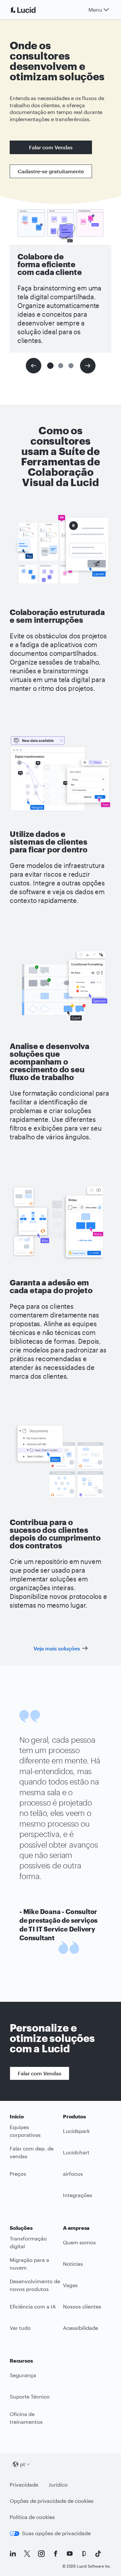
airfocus (73, 2174)
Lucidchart (76, 2152)
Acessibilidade (81, 2328)
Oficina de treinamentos (26, 2418)
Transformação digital (28, 2242)
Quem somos (79, 2242)
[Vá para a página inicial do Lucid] (31, 10)
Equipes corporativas (25, 2131)
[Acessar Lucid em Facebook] (55, 2554)
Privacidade (24, 2485)
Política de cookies (32, 2517)
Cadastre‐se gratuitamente (51, 171)
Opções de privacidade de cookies (52, 2501)
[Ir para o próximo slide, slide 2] (88, 366)
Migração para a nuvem (29, 2264)
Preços (18, 2174)
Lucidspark (76, 2131)
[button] (50, 366)
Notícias (73, 2264)
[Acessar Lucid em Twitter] (27, 2554)
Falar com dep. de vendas (32, 2152)
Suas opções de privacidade (56, 2533)
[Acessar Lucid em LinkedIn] (13, 2554)
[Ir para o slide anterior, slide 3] (34, 366)
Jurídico (58, 2485)
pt (23, 2464)
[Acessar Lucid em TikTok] (98, 2554)
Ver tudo (20, 2328)
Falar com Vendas (51, 147)
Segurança (23, 2375)
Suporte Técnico (30, 2396)
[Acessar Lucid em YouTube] (70, 2554)
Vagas (70, 2285)
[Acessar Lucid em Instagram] (41, 2554)
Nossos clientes (82, 2306)
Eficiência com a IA (33, 2306)
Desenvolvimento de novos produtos (35, 2285)
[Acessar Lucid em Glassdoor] (84, 2554)
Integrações (78, 2195)
